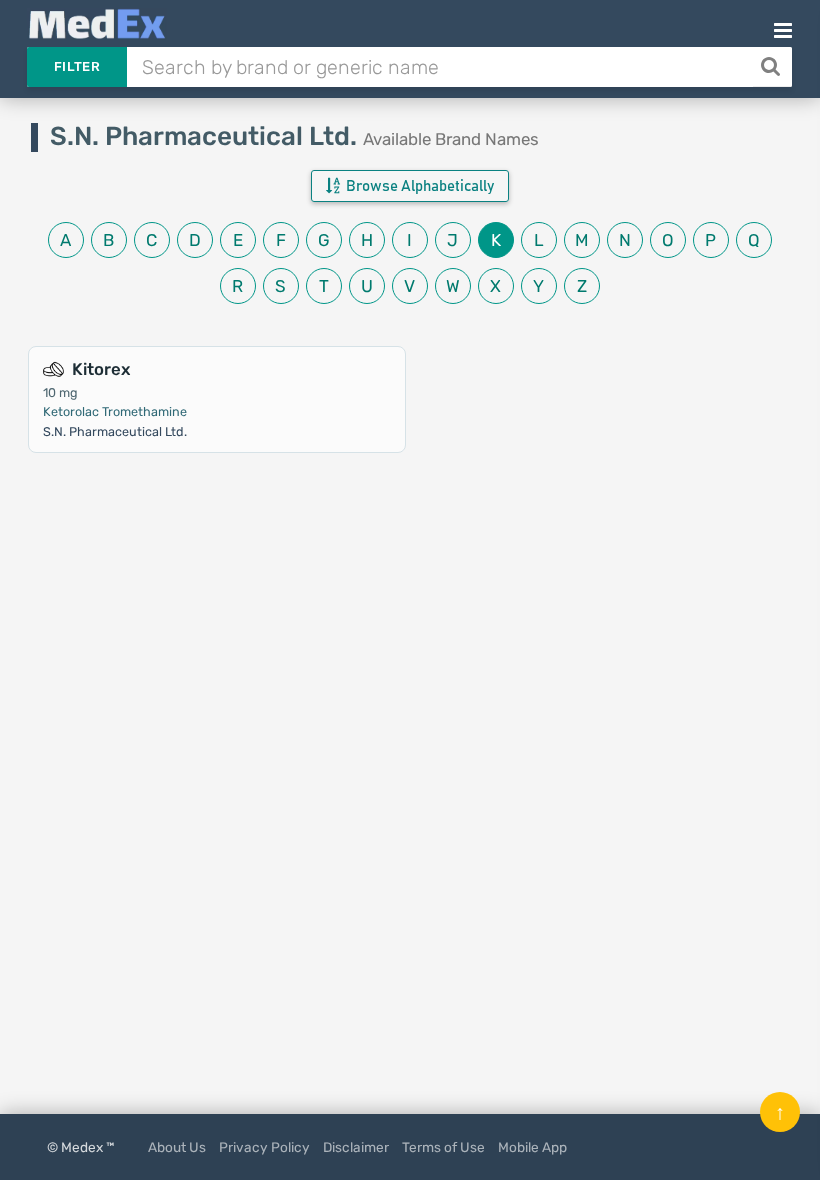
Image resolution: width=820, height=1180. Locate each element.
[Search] (772, 67)
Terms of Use (443, 1147)
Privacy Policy (264, 1147)
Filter (77, 66)
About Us (177, 1147)
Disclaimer (356, 1147)
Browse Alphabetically (418, 186)
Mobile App (532, 1147)
